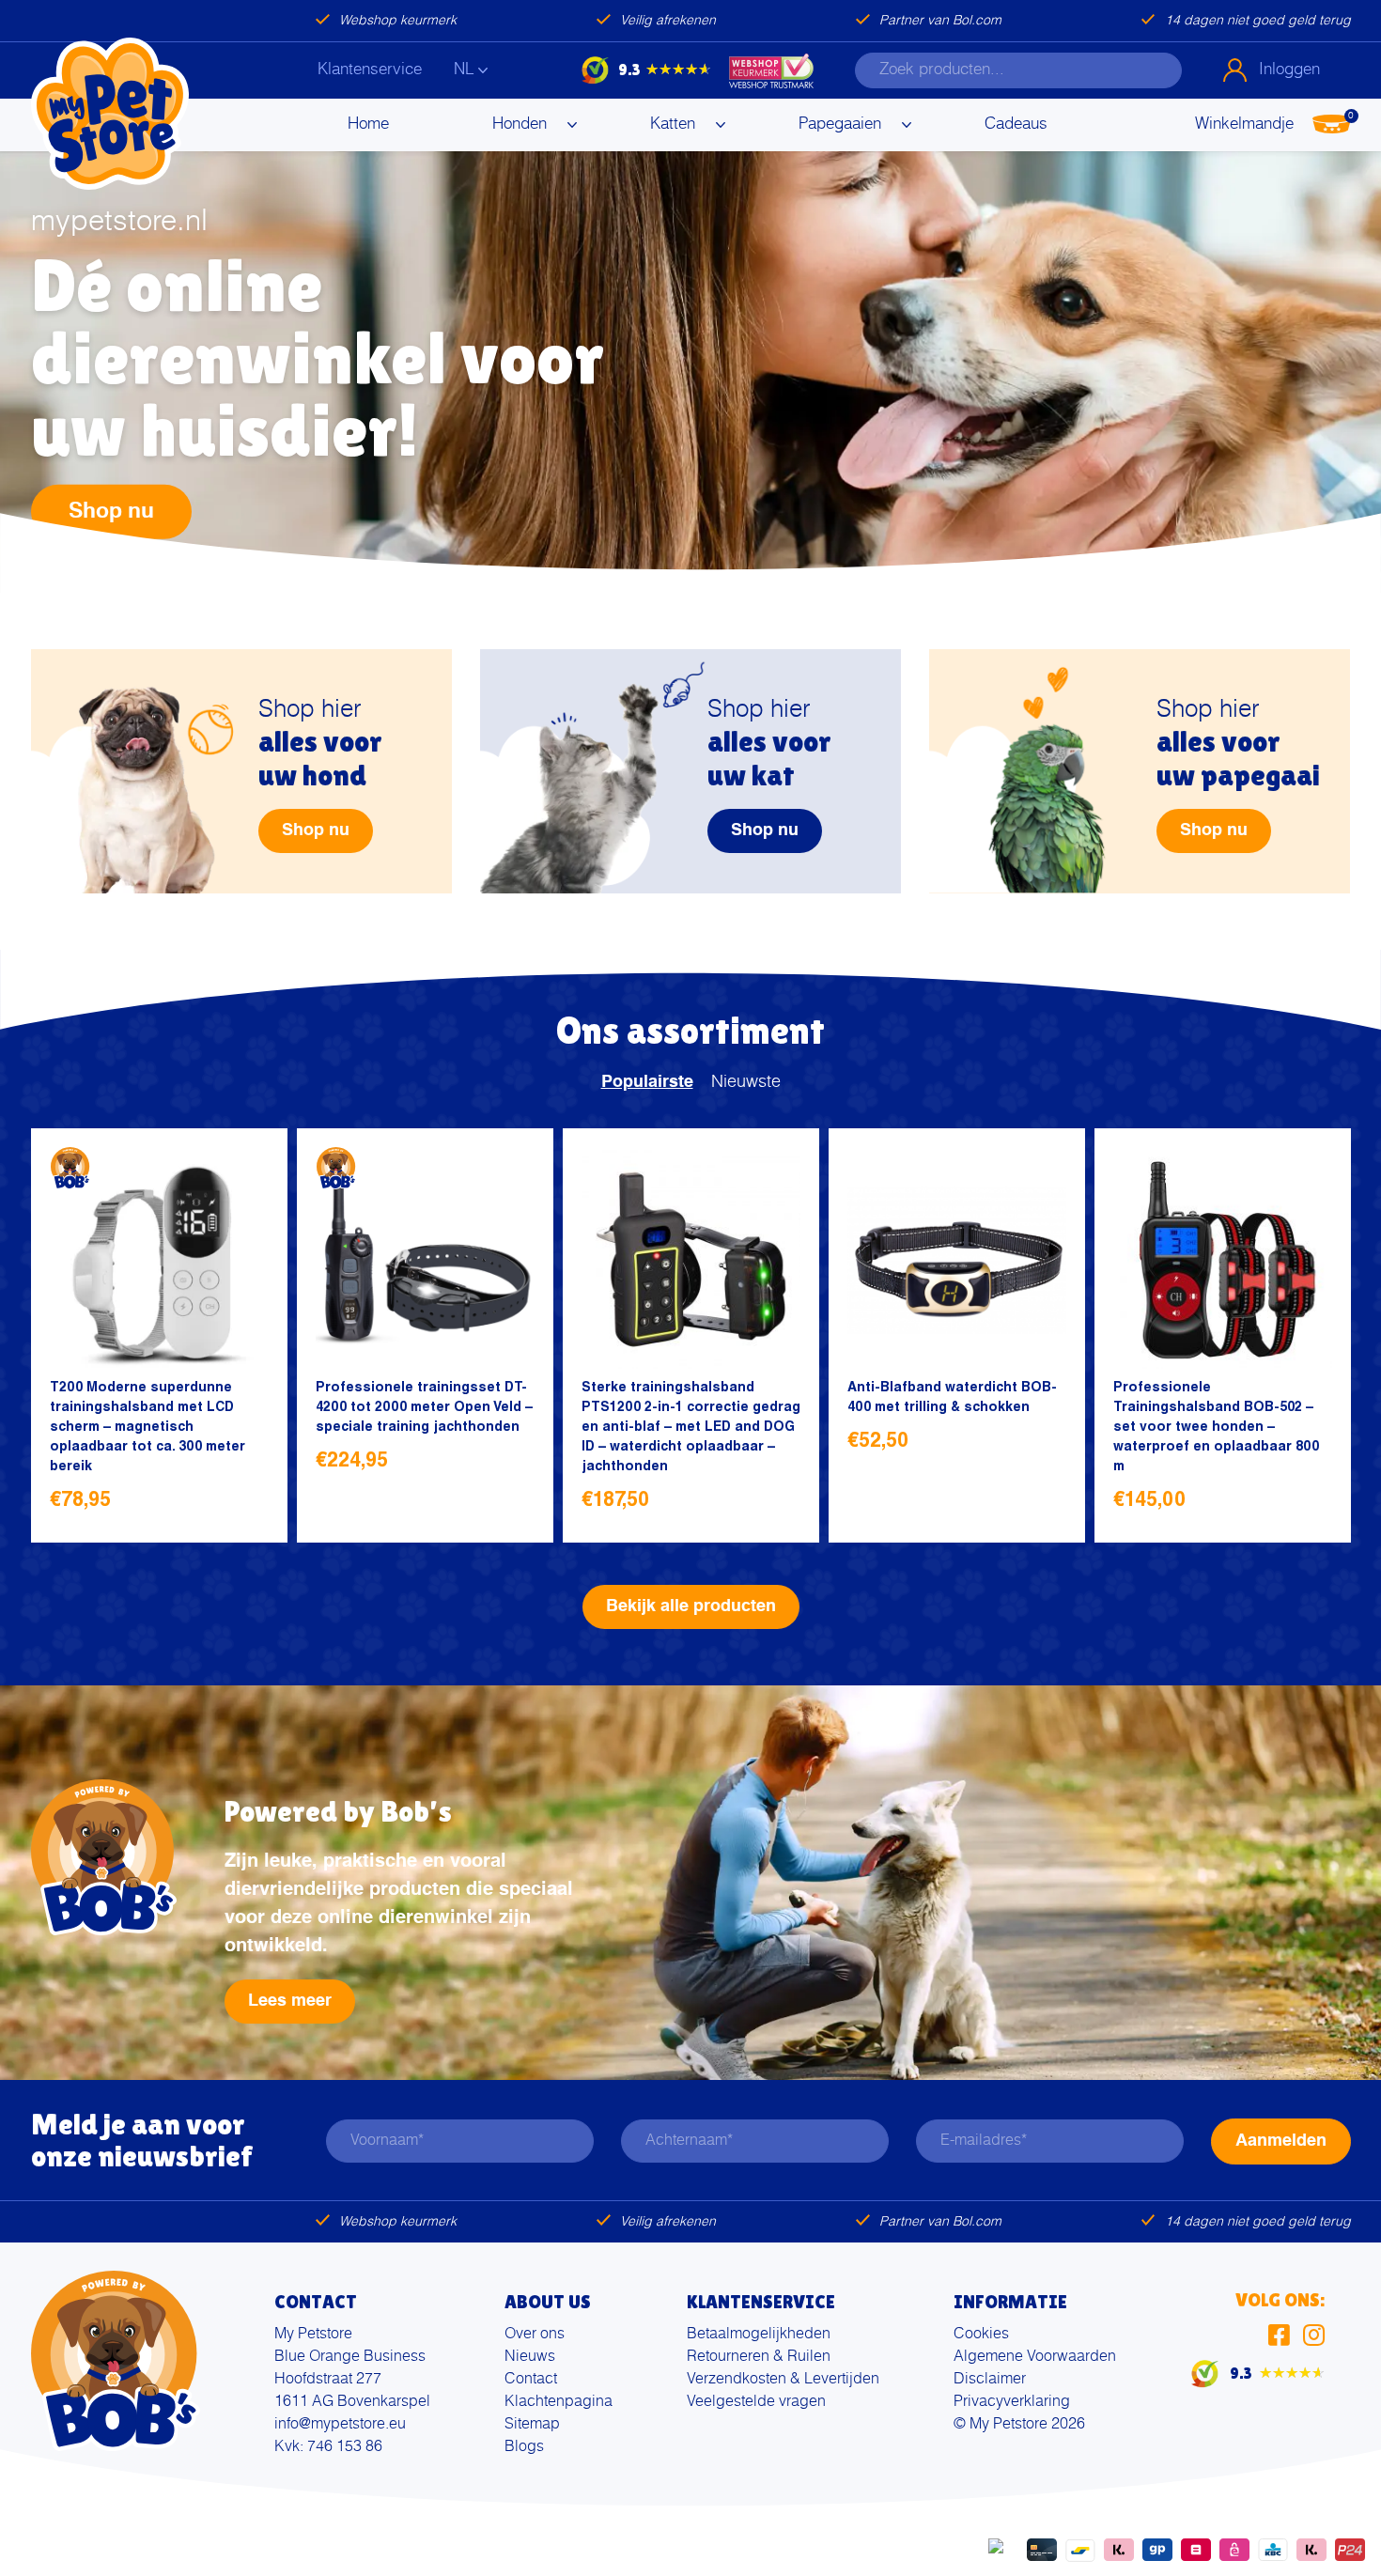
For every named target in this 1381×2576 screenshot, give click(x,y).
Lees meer (290, 2001)
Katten (673, 124)
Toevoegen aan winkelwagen (248, 1503)
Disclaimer (990, 2380)
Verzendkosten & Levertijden (783, 2380)
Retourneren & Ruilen (759, 2357)
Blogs (524, 2447)
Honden (520, 124)
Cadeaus (1016, 124)
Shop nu (111, 511)
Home (368, 124)
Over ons (535, 2335)
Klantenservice (370, 70)
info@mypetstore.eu (340, 2425)
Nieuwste (746, 1082)
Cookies (981, 2335)
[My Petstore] (110, 114)
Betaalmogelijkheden (759, 2335)
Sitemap (532, 2425)
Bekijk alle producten (691, 1606)
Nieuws (530, 2357)
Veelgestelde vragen (756, 2402)
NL (464, 70)
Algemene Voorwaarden (1035, 2357)
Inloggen (1289, 70)
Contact (531, 2380)
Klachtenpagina (559, 2402)
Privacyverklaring (1012, 2402)
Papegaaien (840, 124)
